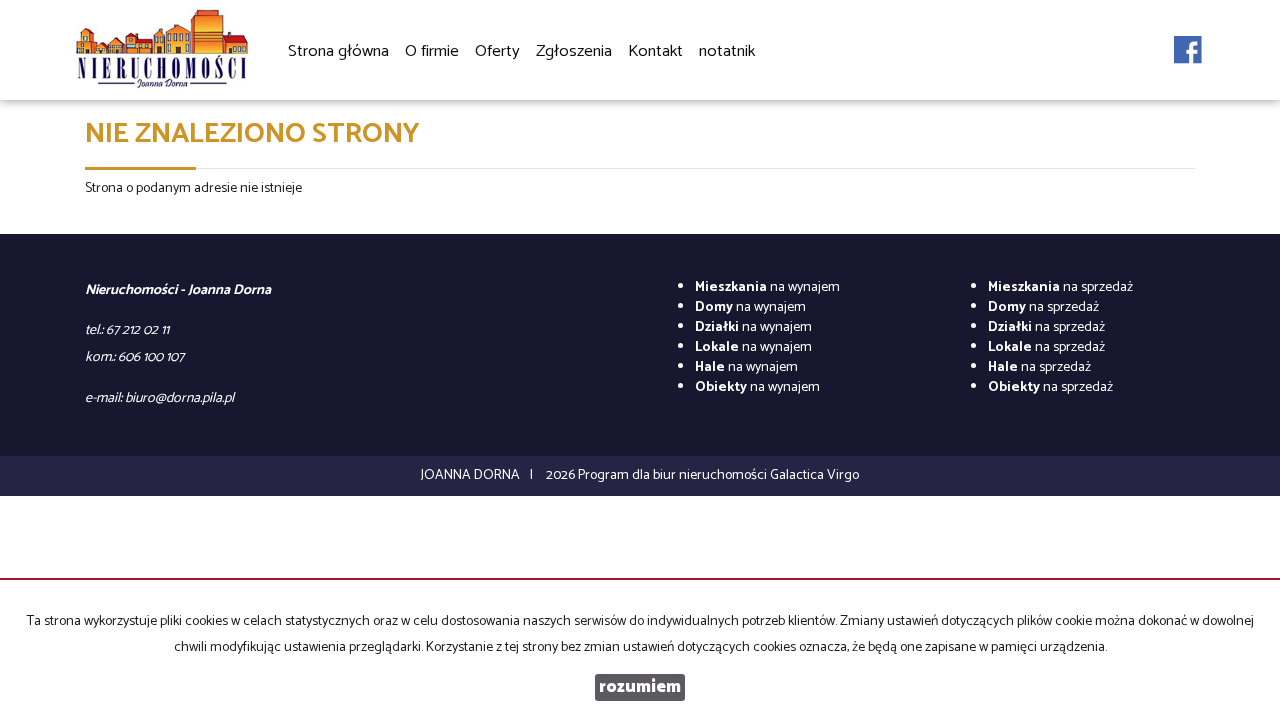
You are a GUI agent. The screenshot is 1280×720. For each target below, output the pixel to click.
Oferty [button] (497, 51)
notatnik (727, 51)
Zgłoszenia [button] (574, 51)
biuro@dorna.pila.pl (179, 398)
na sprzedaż (1060, 287)
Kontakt (655, 51)
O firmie (432, 51)
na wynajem (767, 287)
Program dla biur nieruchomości (674, 475)
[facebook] (1188, 39)
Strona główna (338, 51)
